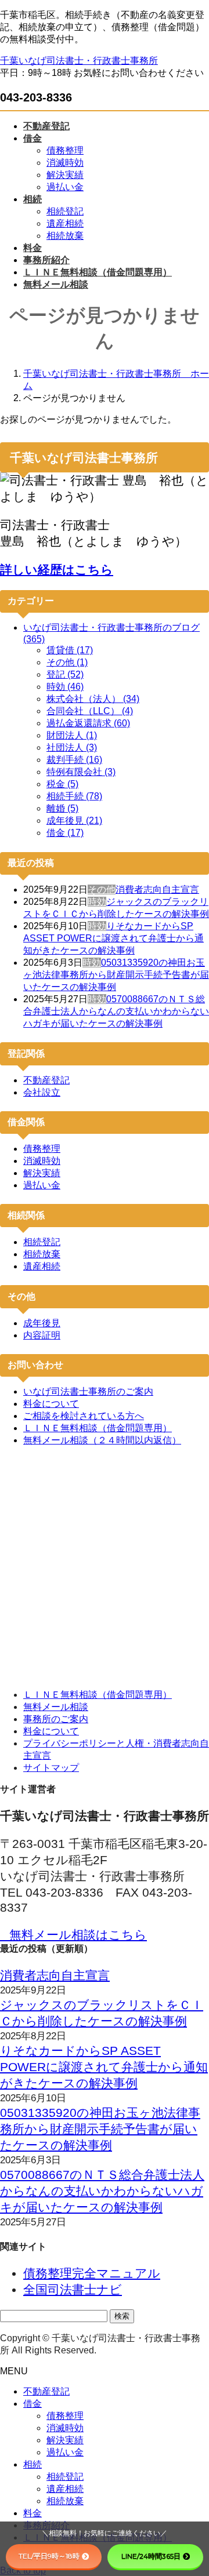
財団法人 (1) (72, 735)
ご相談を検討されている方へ (84, 1416)
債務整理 (65, 150)
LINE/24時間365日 (151, 2556)
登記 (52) (65, 674)
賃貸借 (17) (70, 650)
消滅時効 (65, 163)
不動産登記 (46, 1080)
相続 (33, 2464)
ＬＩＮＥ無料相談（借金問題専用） (98, 1428)
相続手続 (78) (74, 796)
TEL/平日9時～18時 (49, 2556)
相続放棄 (65, 236)
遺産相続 (65, 223)
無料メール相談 (56, 1707)
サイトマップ (51, 1768)
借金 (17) (65, 833)
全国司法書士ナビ (73, 2289)
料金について (51, 1404)
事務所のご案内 (56, 1719)
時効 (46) (65, 687)
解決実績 (65, 175)
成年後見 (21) (74, 821)
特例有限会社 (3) (81, 772)
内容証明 (42, 1335)
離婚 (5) (62, 808)
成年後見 (42, 1323)
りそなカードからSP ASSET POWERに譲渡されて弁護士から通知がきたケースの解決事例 (113, 938)
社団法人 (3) (72, 747)
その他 (102, 889)
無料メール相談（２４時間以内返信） (102, 1440)
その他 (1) (67, 662)
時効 (97, 902)
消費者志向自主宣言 (157, 889)
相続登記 (65, 211)
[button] (105, 1935)
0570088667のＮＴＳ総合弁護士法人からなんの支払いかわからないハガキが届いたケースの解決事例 (116, 1011)
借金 (33, 2404)
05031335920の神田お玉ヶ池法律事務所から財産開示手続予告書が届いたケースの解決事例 (116, 975)
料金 (33, 2513)
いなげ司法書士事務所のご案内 (88, 1391)
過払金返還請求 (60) (88, 723)
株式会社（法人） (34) (93, 699)
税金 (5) (62, 784)
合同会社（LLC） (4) (90, 711)
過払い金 (65, 187)
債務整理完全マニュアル (92, 2273)
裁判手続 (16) (74, 760)
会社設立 (42, 1092)
